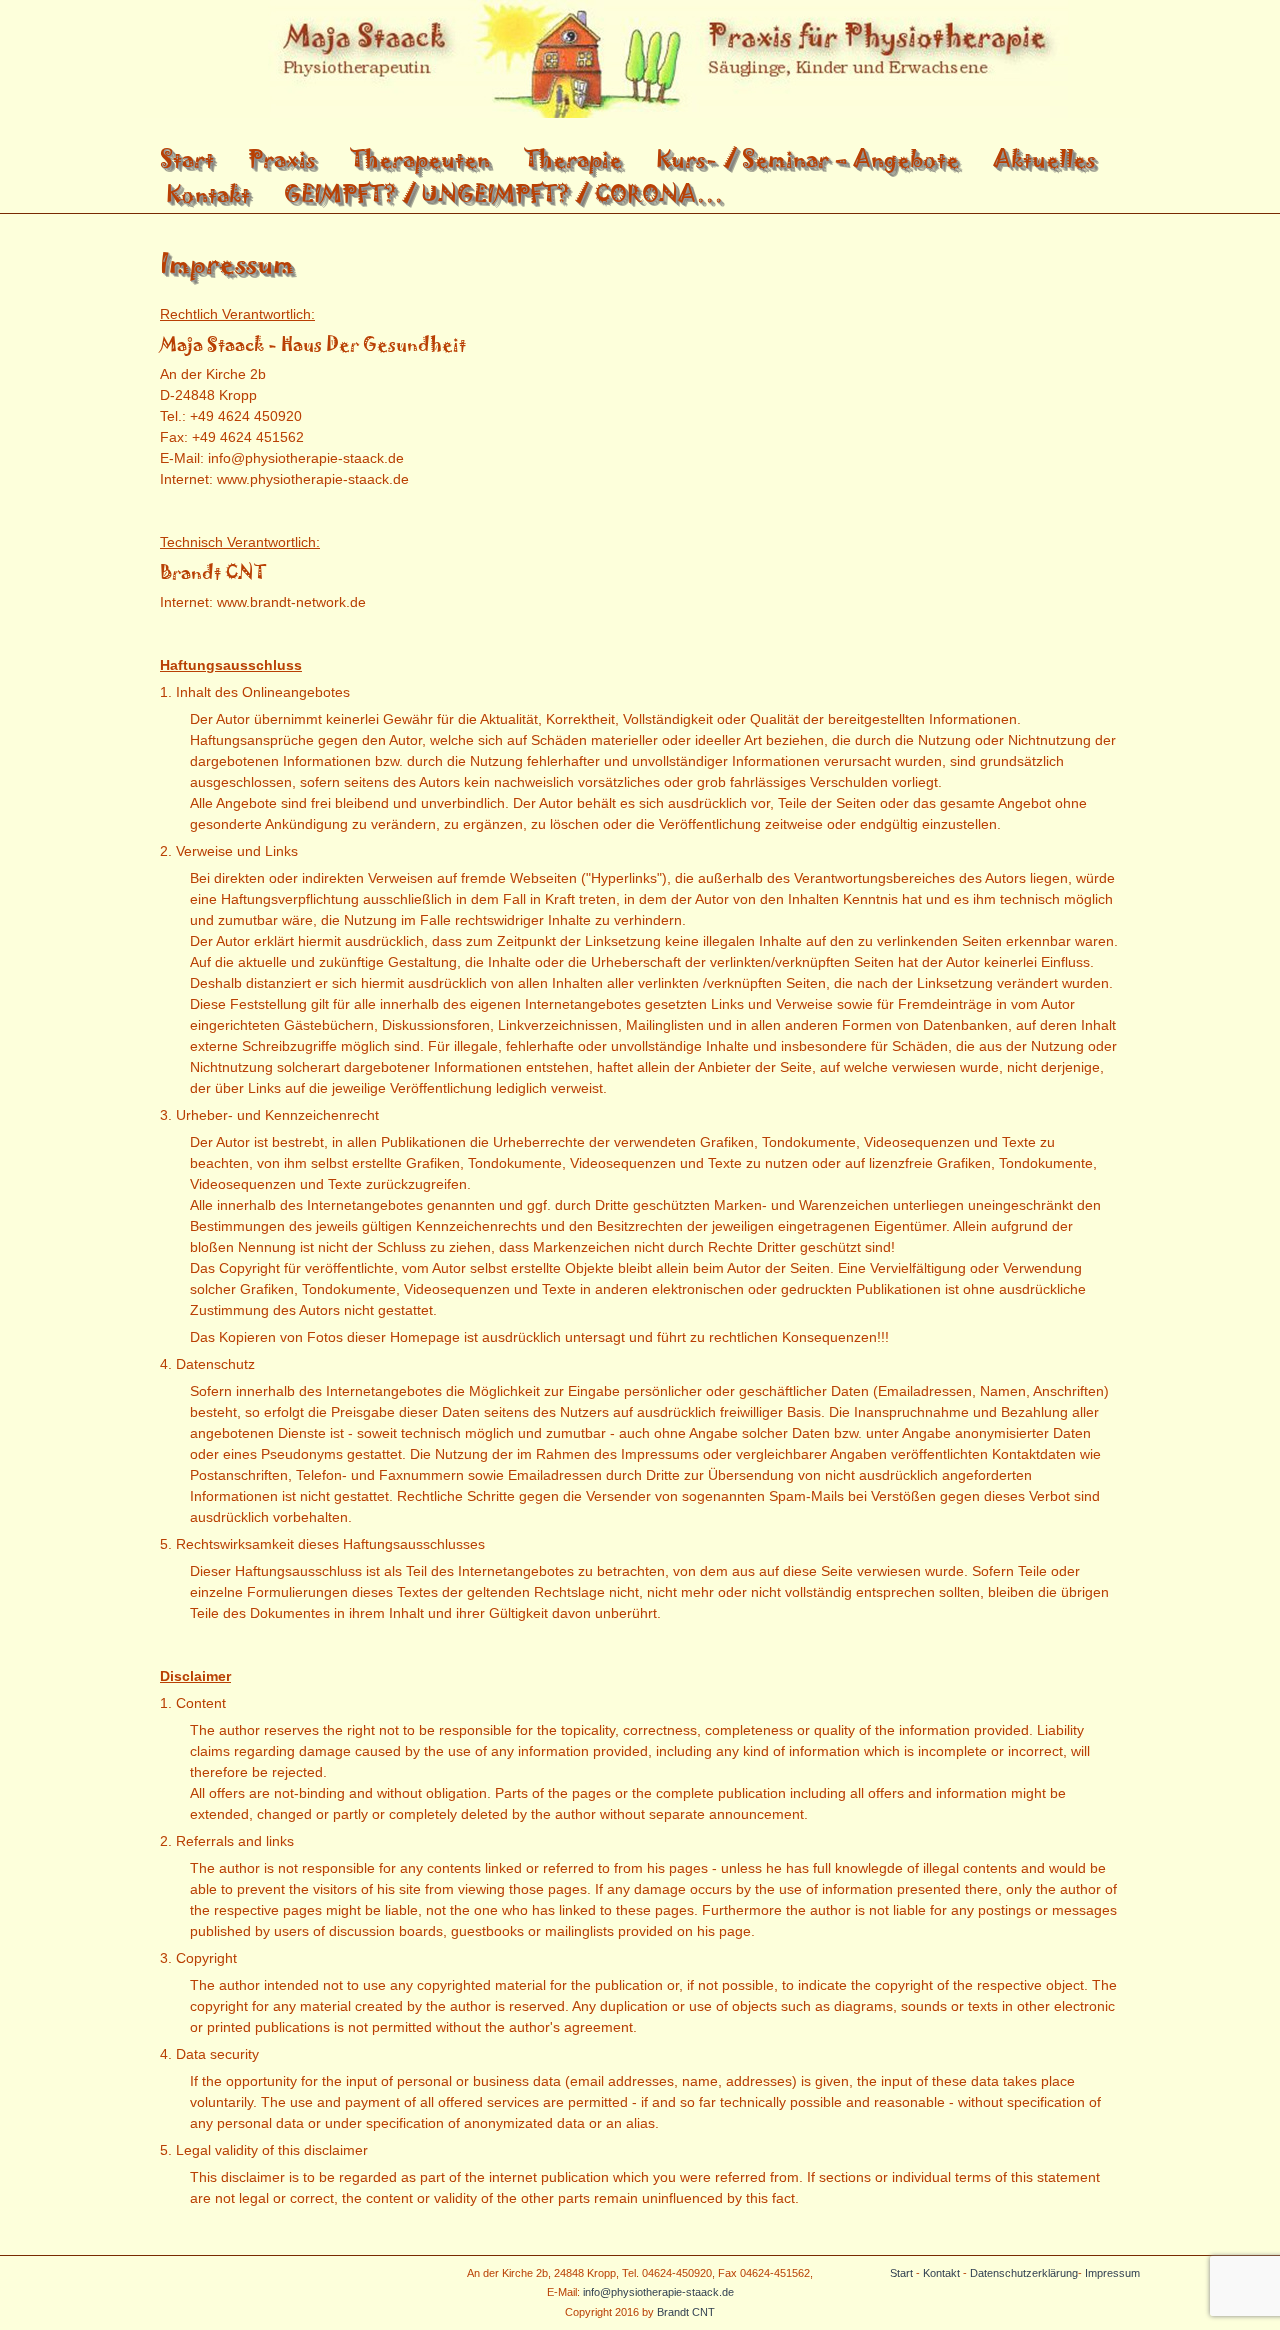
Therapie (573, 158)
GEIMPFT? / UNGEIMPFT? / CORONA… (503, 193)
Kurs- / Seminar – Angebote (807, 158)
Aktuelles (1044, 158)
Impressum (1112, 2273)
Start (187, 158)
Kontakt (208, 193)
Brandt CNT (686, 2312)
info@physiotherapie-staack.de (658, 2292)
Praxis (282, 158)
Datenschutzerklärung (1024, 2273)
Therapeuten (420, 158)
